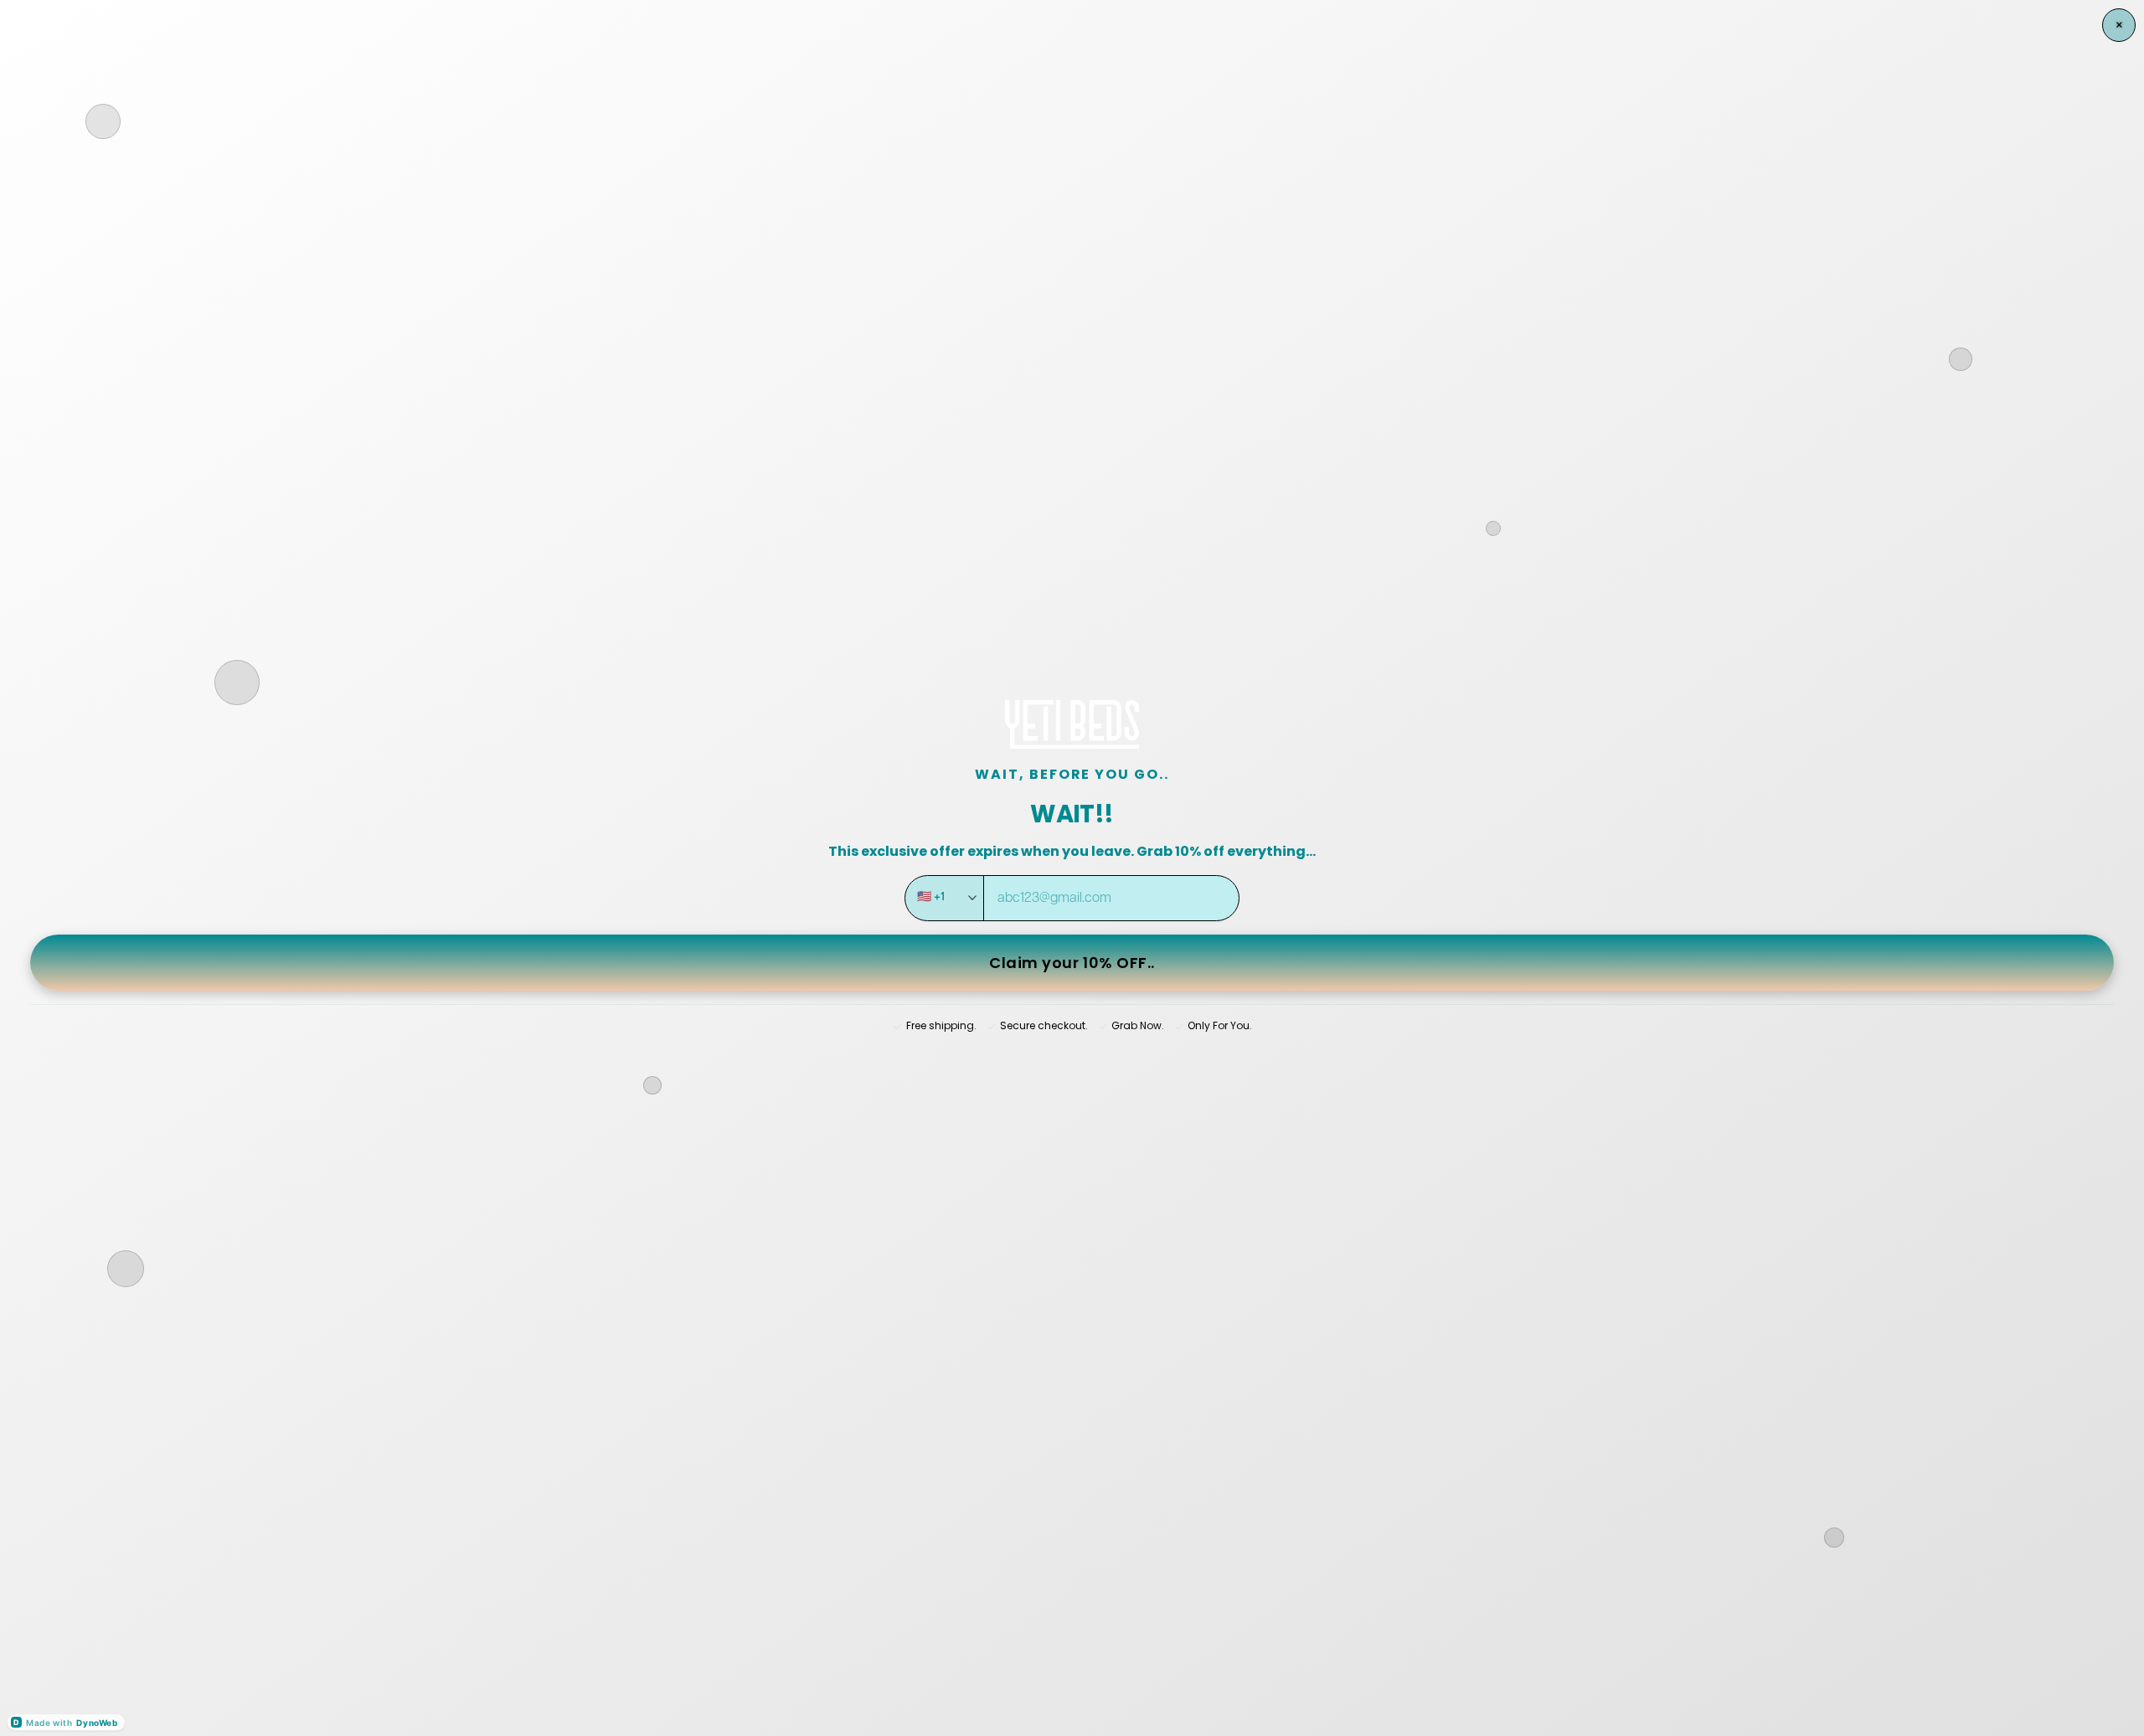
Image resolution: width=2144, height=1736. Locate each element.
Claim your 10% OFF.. (1072, 963)
